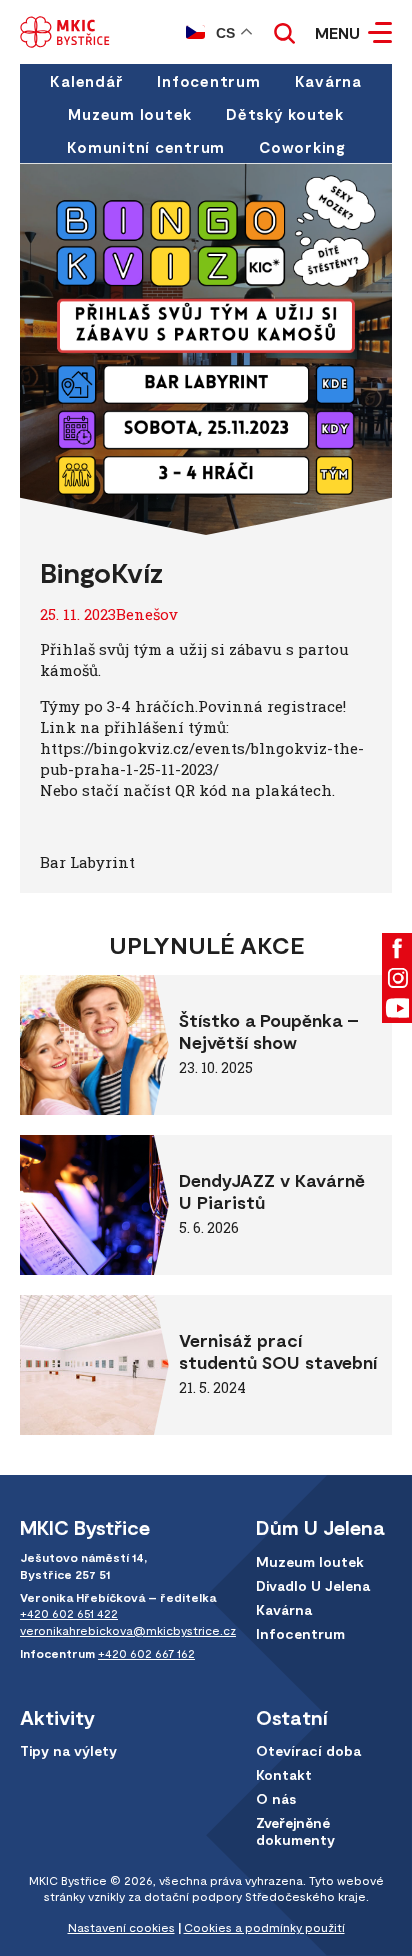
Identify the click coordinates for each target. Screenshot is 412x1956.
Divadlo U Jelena (313, 1585)
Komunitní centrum (146, 147)
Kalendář (86, 81)
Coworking (302, 147)
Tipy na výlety (68, 1750)
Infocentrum (208, 81)
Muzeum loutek (130, 114)
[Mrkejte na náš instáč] (397, 978)
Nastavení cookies (121, 1927)
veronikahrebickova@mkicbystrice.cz (128, 1630)
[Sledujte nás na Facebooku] (397, 948)
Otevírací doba (308, 1750)
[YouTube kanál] (397, 1008)
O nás (276, 1798)
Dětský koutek (285, 114)
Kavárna (328, 81)
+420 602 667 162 (146, 1653)
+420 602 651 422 (69, 1613)
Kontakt (284, 1774)
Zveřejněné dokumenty (295, 1831)
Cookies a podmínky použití (264, 1927)
